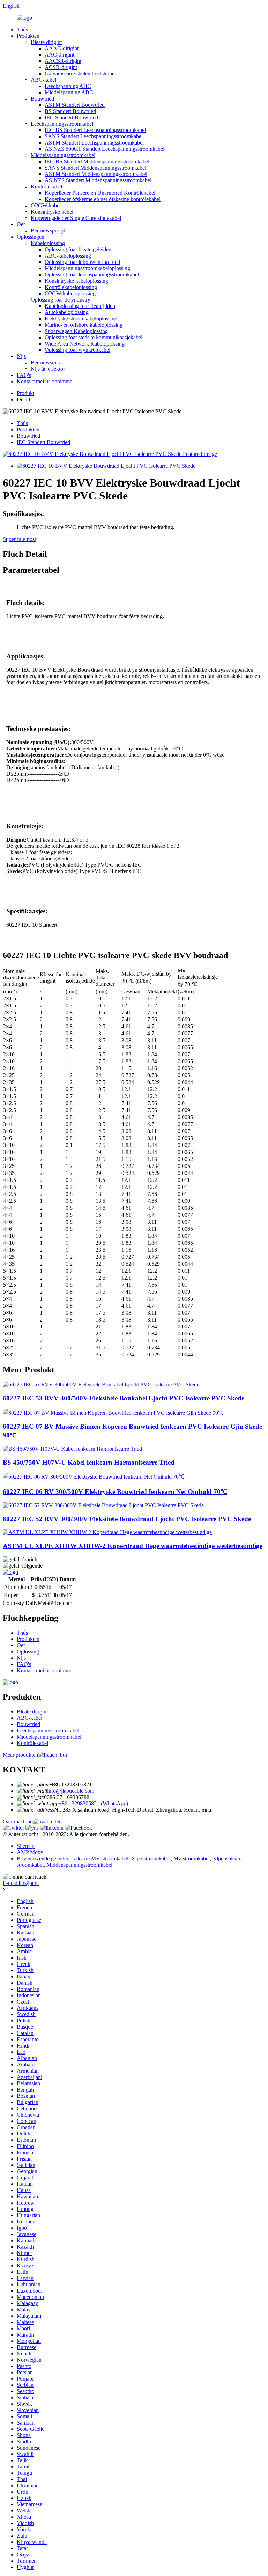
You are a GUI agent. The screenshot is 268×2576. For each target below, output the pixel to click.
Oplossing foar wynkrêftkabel (77, 350)
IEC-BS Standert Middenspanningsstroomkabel (97, 161)
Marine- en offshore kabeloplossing (84, 325)
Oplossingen (31, 237)
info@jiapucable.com (71, 1791)
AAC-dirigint (59, 55)
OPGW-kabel (46, 205)
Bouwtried (42, 99)
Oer (21, 224)
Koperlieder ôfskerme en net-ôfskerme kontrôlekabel (103, 199)
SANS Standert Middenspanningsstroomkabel (95, 168)
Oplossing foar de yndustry (61, 300)
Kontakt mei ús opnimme (44, 381)
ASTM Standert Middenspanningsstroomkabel (96, 174)
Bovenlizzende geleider (42, 1859)
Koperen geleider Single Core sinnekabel (76, 218)
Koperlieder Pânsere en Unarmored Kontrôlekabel (100, 193)
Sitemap (26, 1846)
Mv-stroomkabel (192, 1859)
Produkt (25, 393)
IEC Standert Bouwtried (71, 117)
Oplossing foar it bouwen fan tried (82, 262)
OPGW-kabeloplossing (70, 293)
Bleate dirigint (46, 42)
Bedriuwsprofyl (48, 231)
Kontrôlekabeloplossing (71, 287)
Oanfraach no (18, 1822)
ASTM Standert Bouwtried (75, 105)
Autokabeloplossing (67, 312)
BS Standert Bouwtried (70, 111)
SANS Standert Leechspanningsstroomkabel (94, 136)
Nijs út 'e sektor (48, 369)
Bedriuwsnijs (45, 362)
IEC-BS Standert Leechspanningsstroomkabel (95, 130)
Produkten (28, 36)
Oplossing (28, 1652)
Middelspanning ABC (69, 92)
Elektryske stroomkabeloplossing (81, 319)
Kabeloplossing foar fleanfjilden (80, 306)
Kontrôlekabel (46, 187)
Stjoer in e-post (19, 539)
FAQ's (24, 375)
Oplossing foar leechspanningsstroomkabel (92, 275)
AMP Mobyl (31, 1852)
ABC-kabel (43, 80)
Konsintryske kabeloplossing (76, 281)
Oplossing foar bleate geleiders (79, 249)
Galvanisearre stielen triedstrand (80, 73)
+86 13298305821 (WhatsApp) (93, 1803)
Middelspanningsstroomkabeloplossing (87, 268)
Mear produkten (20, 1755)
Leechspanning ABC (68, 86)
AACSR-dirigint (63, 61)
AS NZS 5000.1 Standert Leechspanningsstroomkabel (105, 149)
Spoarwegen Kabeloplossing (76, 331)
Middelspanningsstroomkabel (63, 155)
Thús (22, 29)
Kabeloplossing (48, 243)
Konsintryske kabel (52, 212)
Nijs (21, 356)
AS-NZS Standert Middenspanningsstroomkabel (98, 180)
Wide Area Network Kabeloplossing (85, 344)
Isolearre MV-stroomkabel (100, 1859)
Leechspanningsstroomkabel (62, 124)
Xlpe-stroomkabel (151, 1859)
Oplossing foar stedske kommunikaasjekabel (94, 337)
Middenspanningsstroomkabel (79, 1865)
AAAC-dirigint (62, 48)
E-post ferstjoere (21, 1883)
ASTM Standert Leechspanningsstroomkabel (94, 143)
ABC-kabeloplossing (68, 256)
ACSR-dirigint (61, 67)
